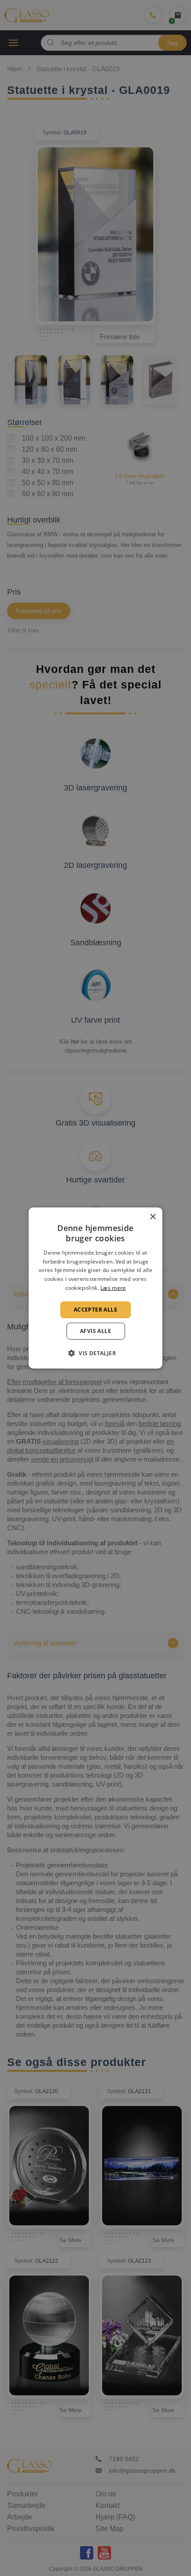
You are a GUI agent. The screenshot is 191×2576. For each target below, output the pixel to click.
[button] (95, 1353)
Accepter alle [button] (95, 1310)
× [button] (153, 1217)
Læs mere (113, 1288)
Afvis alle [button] (95, 1331)
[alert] (95, 1288)
